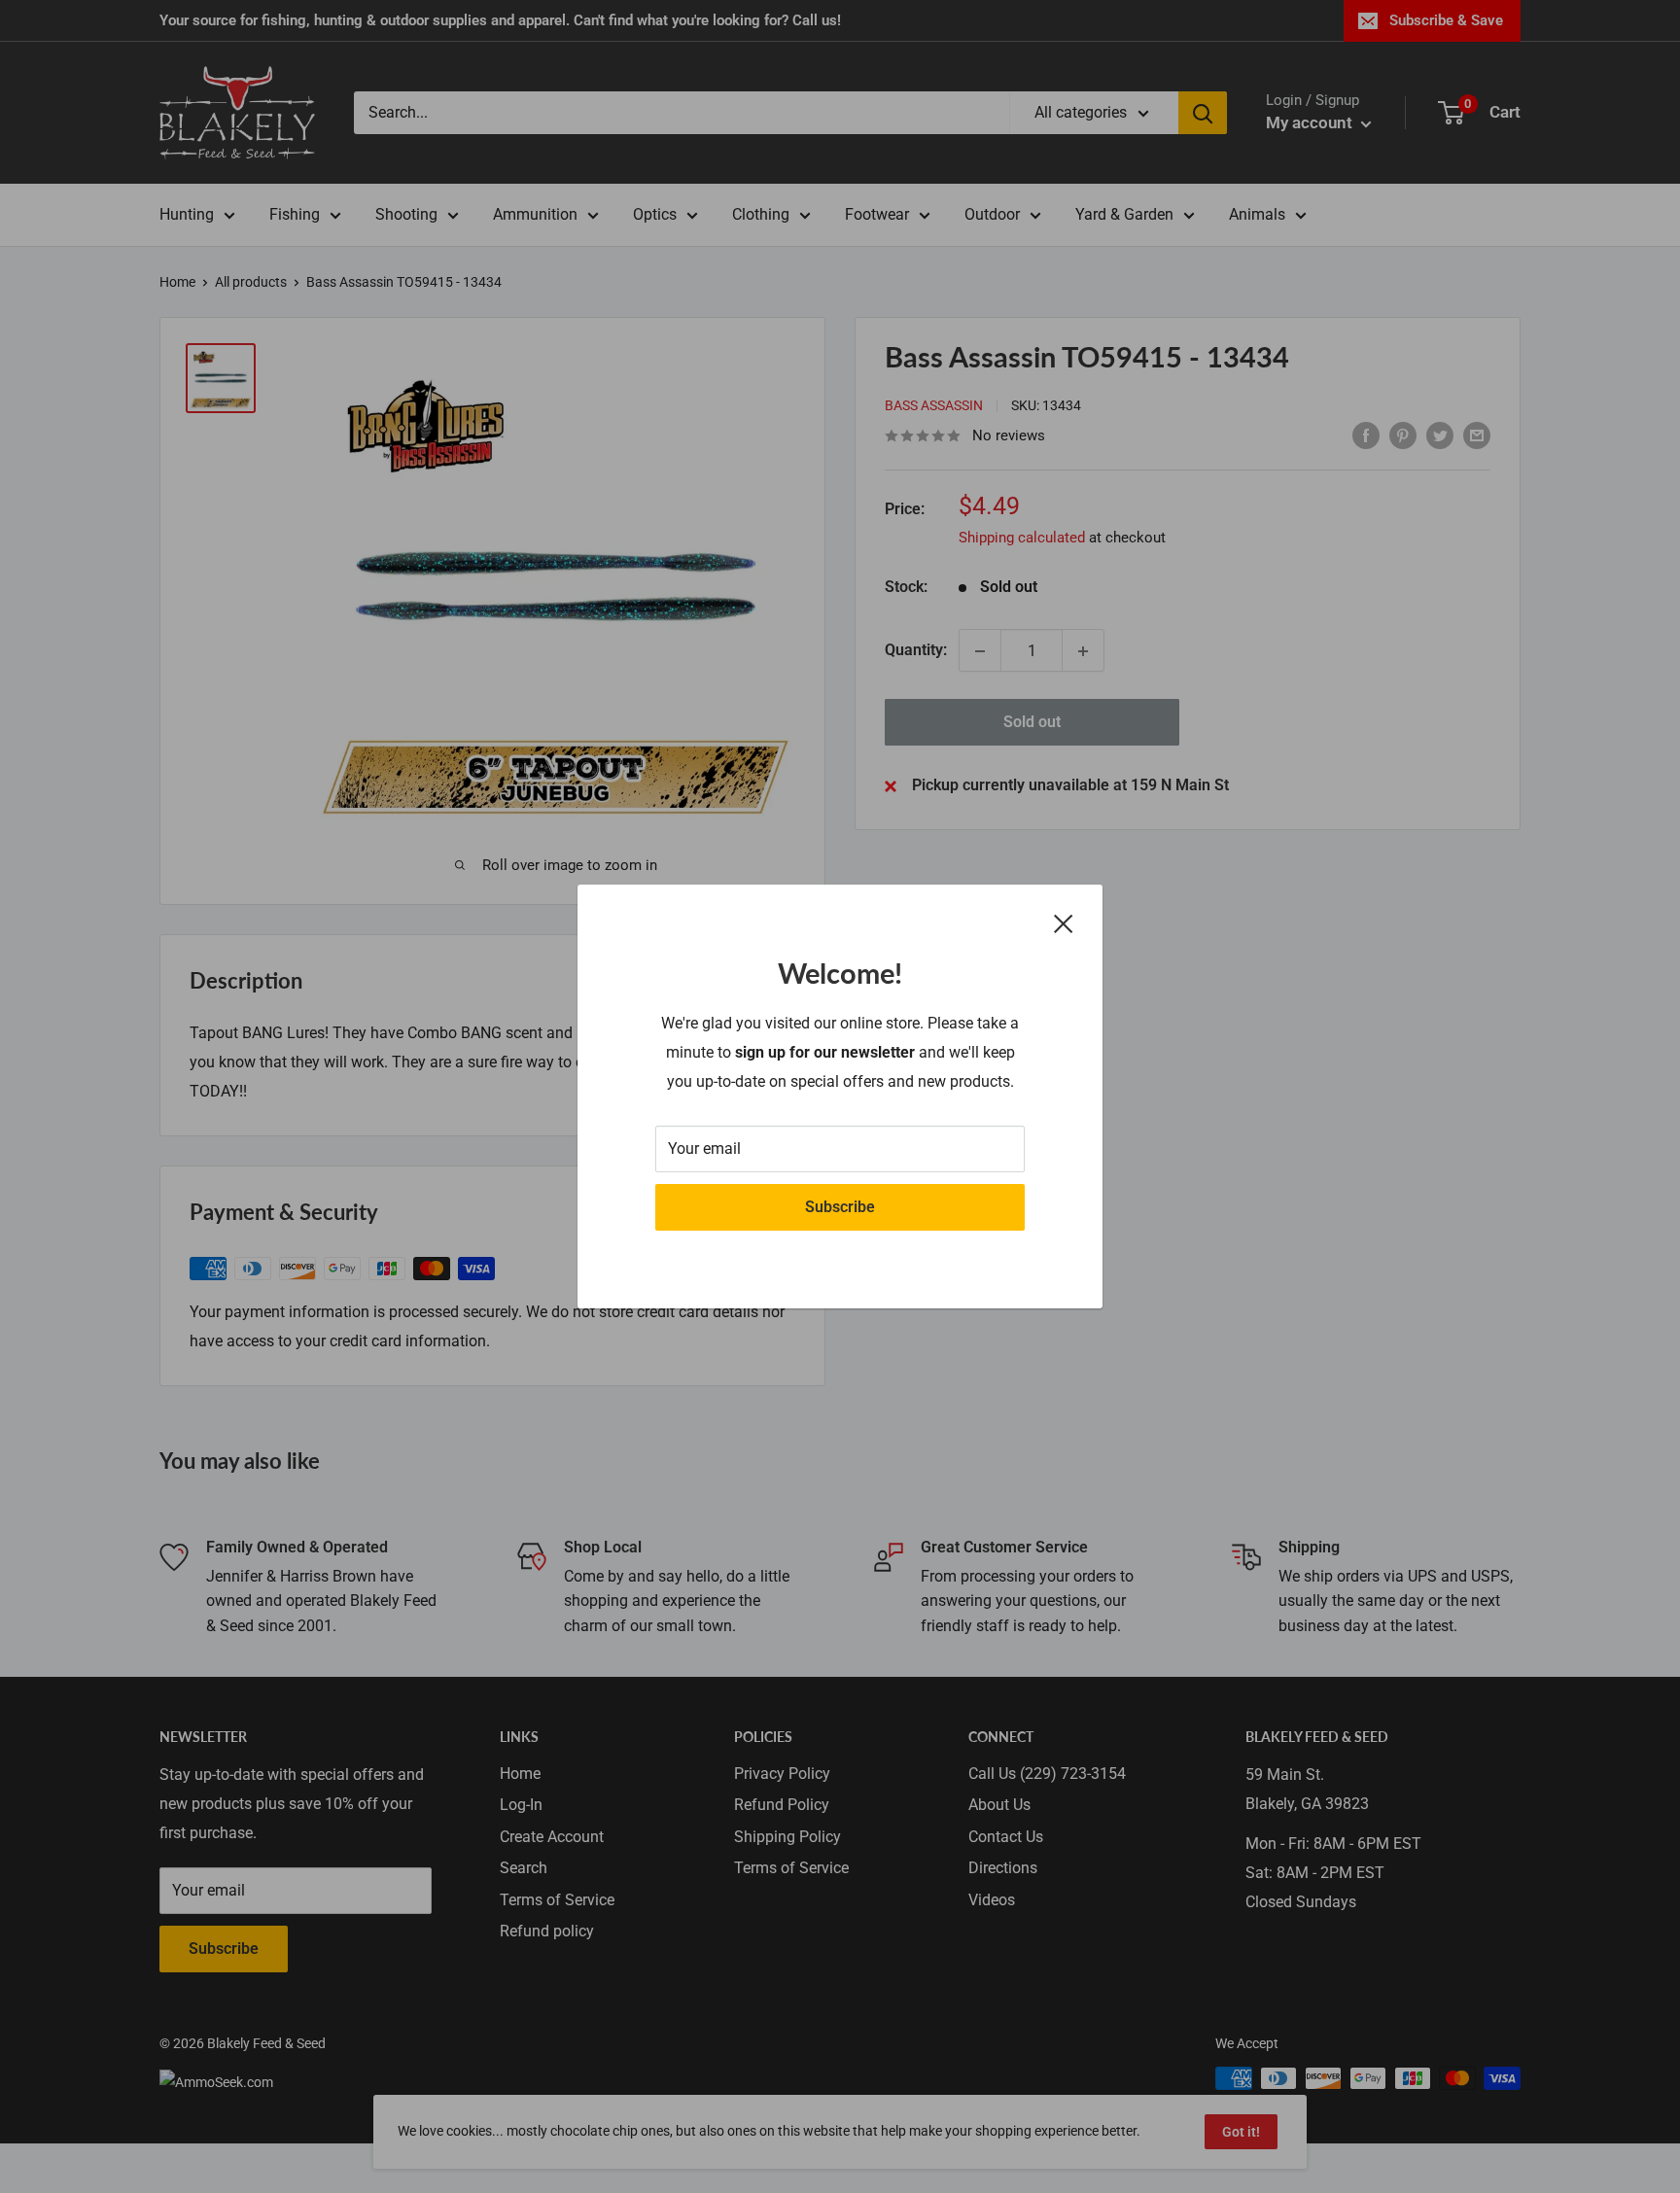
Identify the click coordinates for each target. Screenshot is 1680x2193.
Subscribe (840, 1207)
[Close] (1064, 922)
